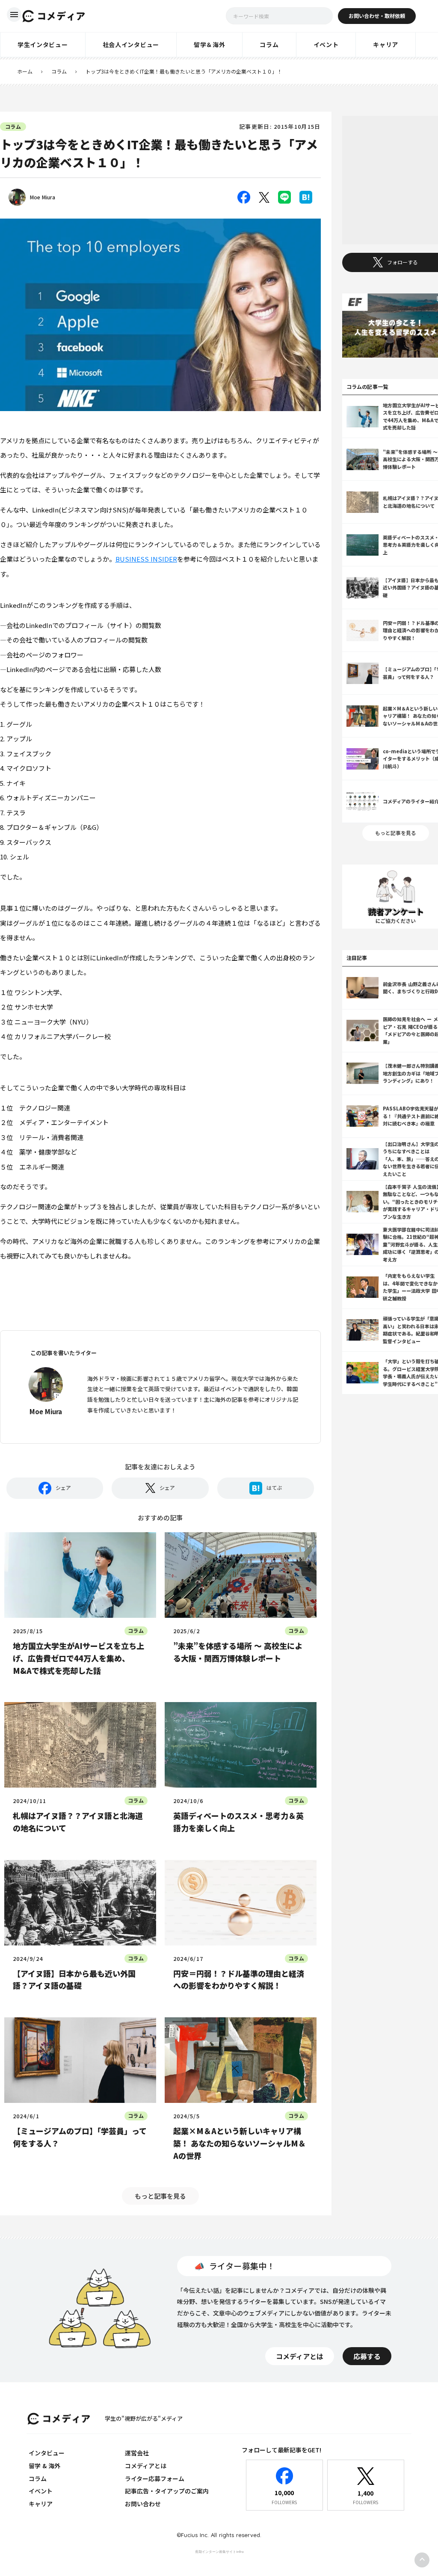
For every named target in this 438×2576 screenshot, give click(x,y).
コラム (59, 71)
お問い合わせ (143, 2504)
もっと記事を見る (160, 2196)
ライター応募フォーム (155, 2478)
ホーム (25, 71)
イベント (41, 2491)
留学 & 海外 (44, 2466)
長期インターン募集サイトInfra (219, 2552)
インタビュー (47, 2453)
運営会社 (137, 2453)
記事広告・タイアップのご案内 (167, 2491)
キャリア (41, 2504)
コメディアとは (146, 2466)
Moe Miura (43, 197)
